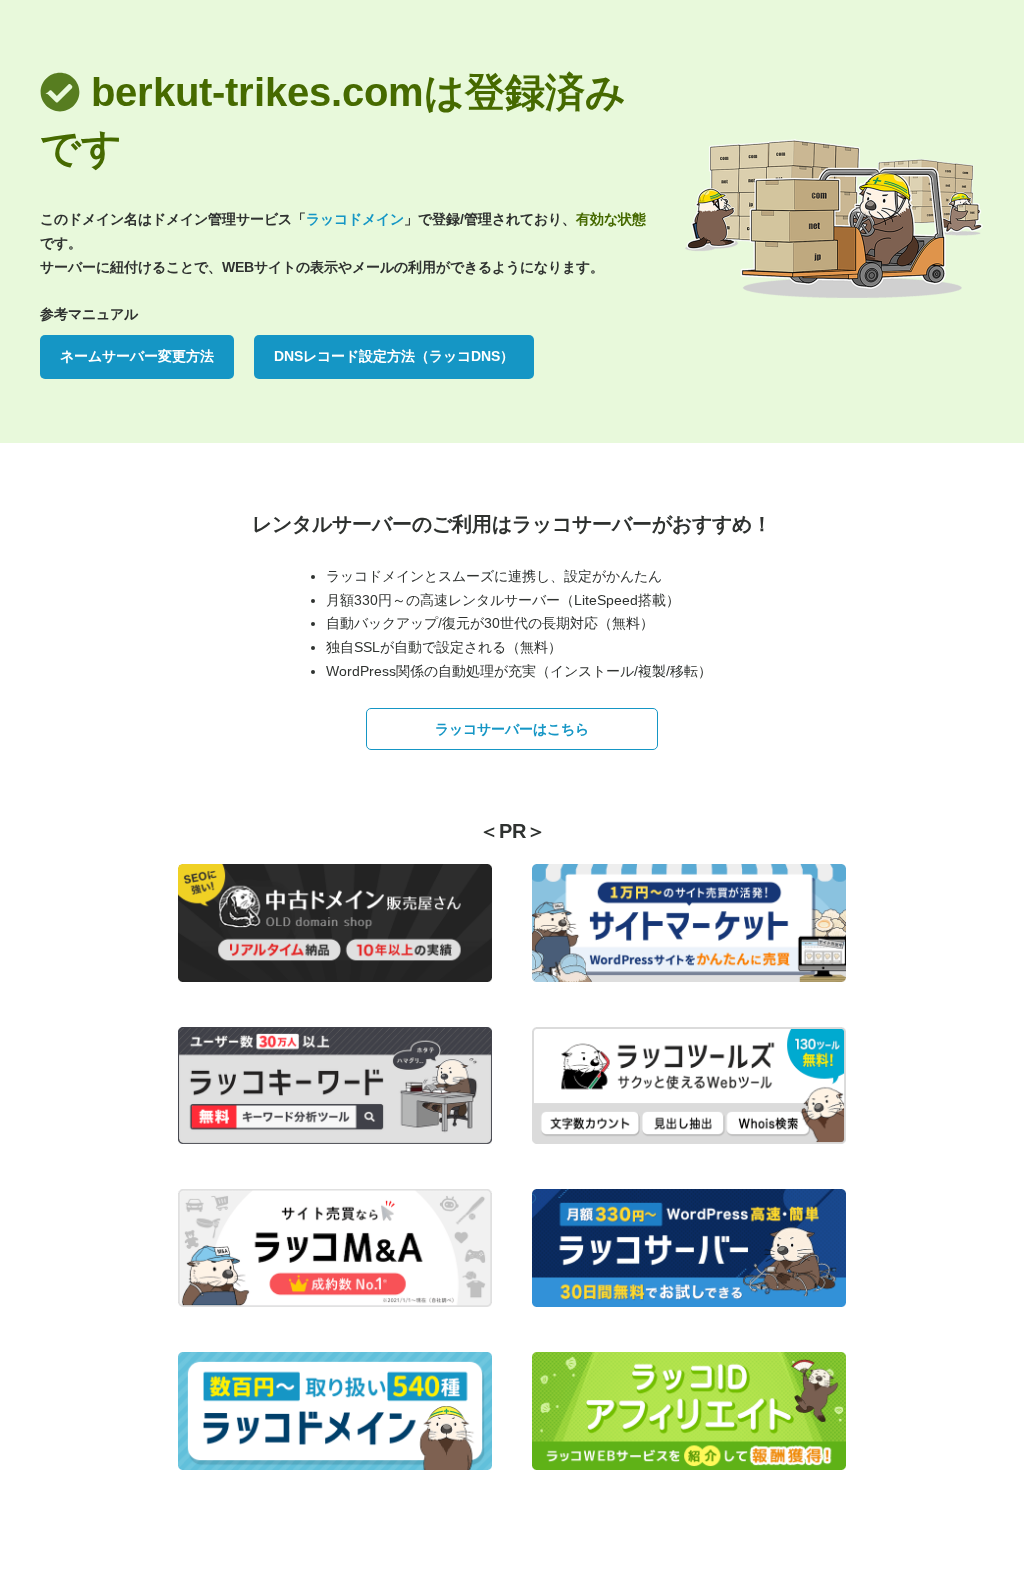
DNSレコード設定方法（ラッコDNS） (394, 356)
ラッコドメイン (355, 219)
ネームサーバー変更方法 (137, 356)
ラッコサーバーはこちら (512, 729)
